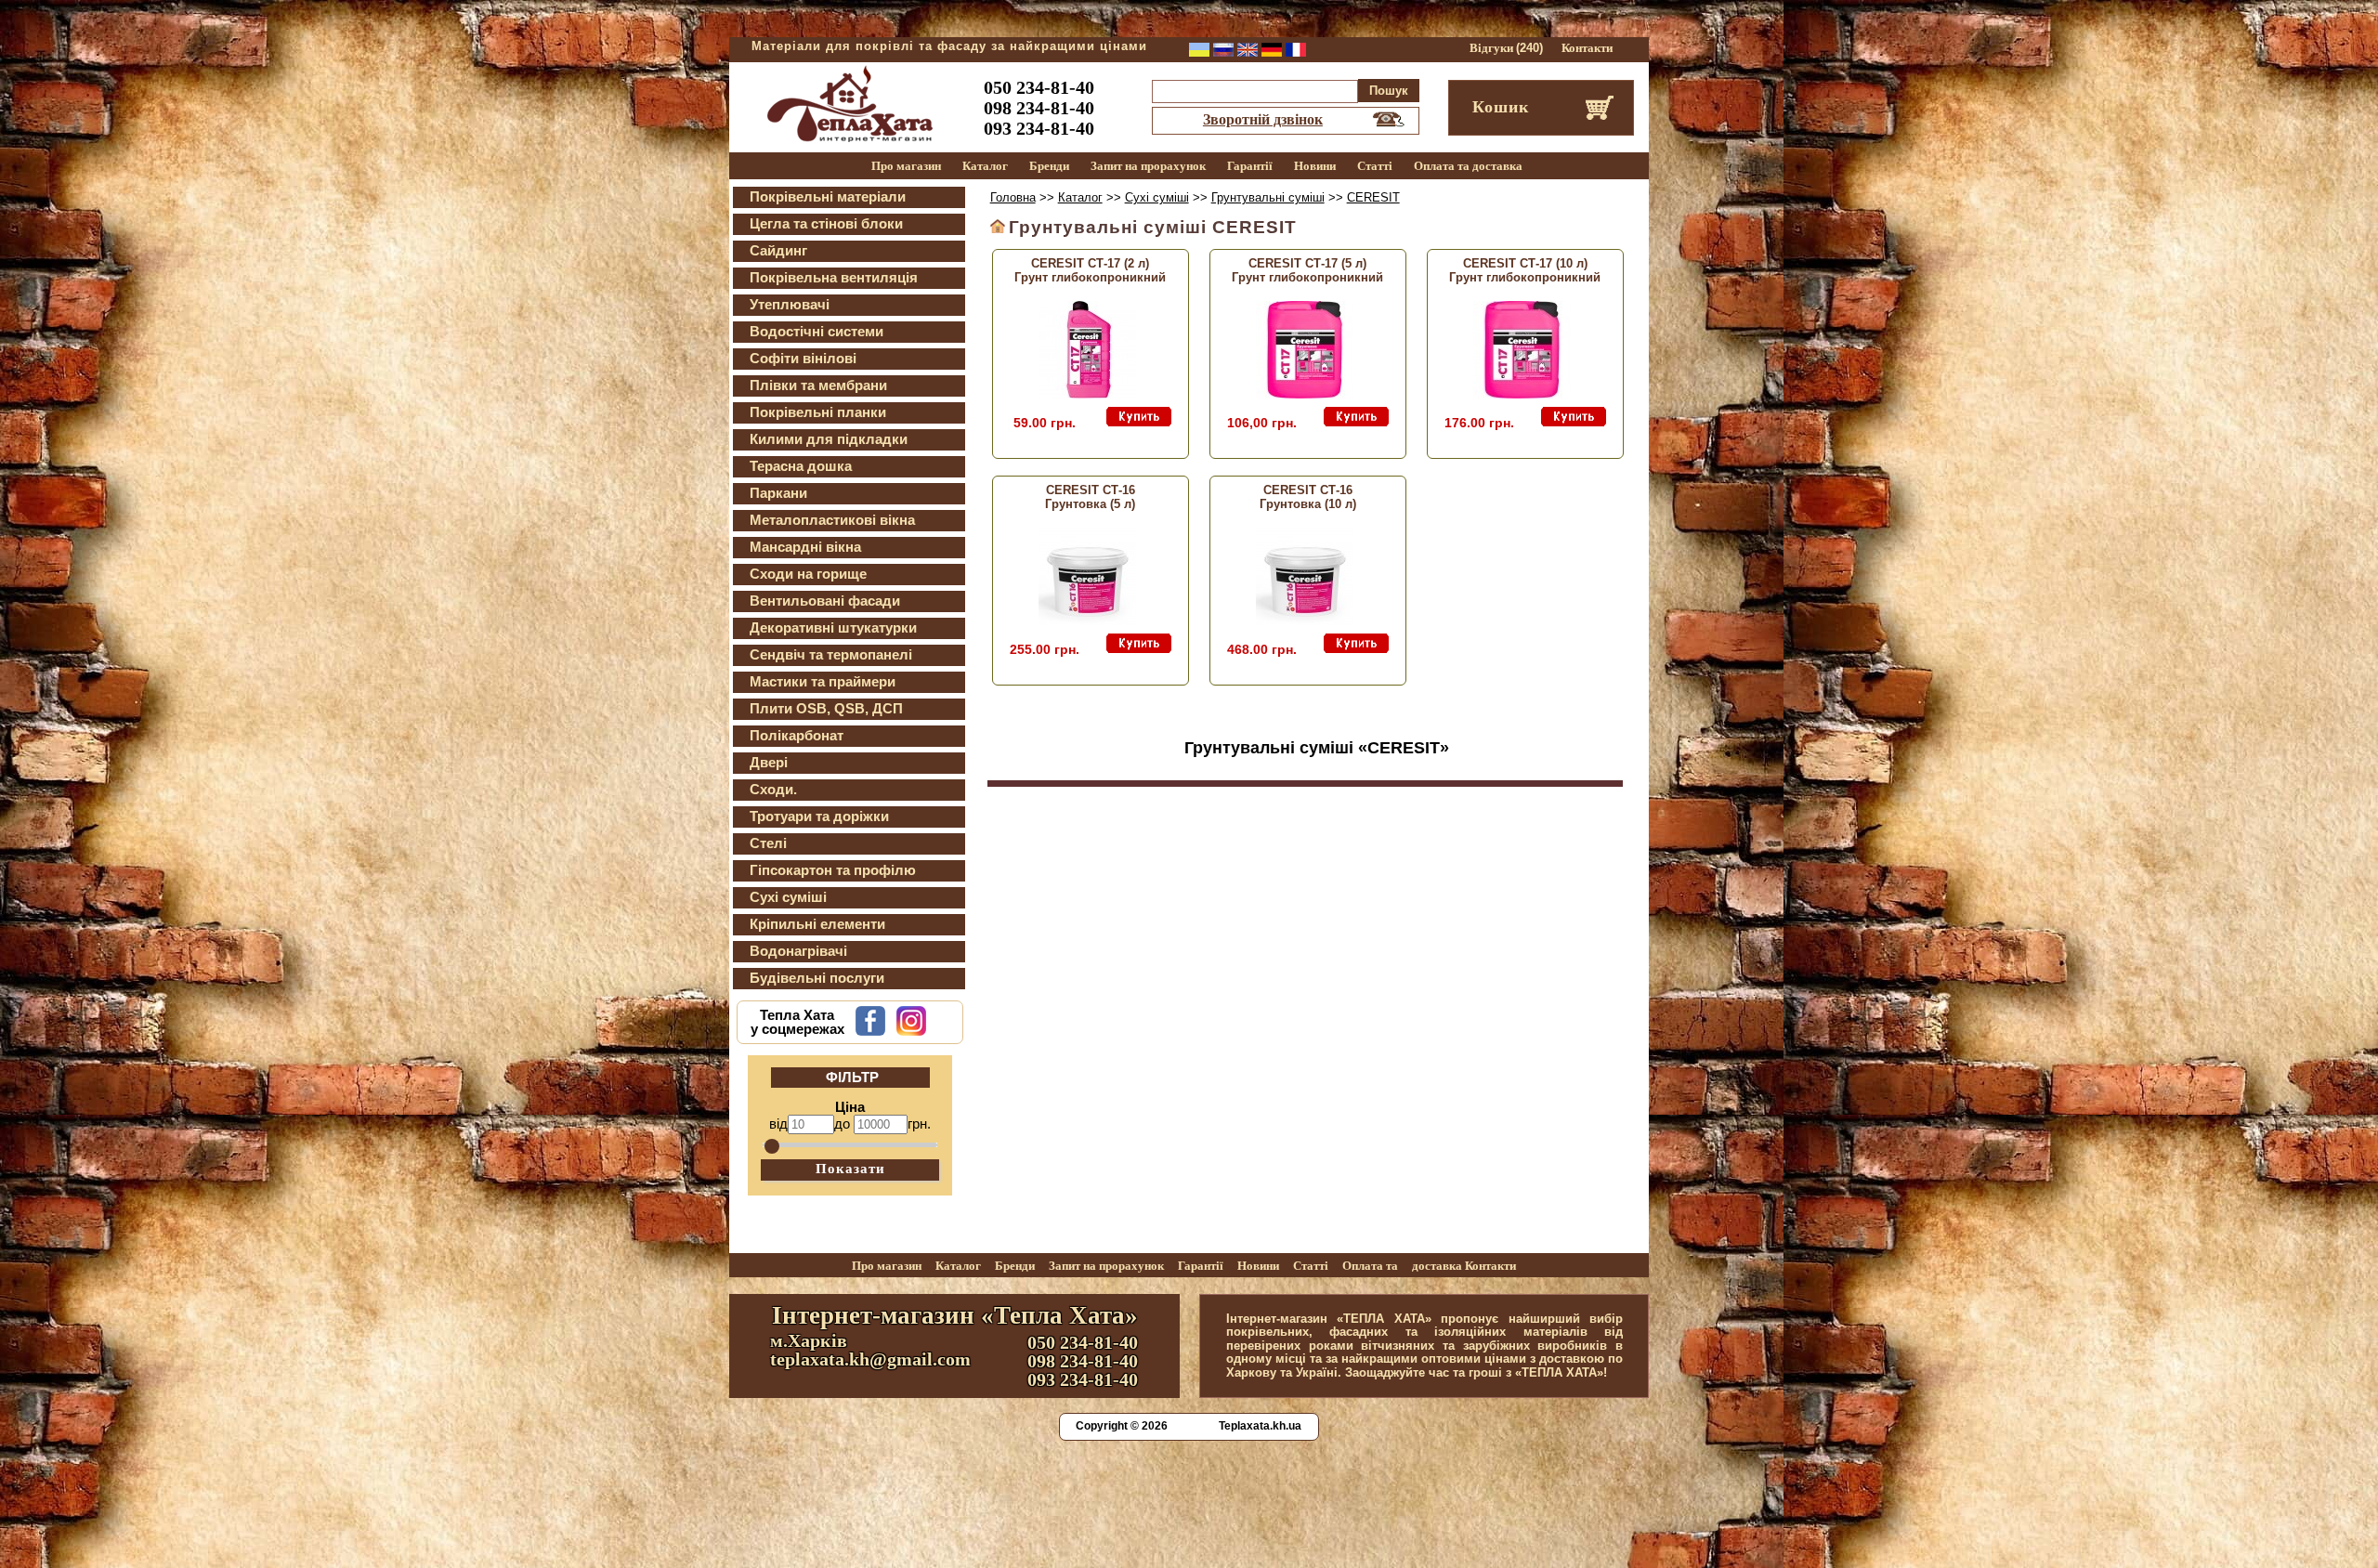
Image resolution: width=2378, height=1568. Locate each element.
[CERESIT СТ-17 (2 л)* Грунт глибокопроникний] (1087, 394)
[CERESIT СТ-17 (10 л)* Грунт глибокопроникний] (1522, 394)
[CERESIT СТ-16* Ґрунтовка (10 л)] (1305, 621)
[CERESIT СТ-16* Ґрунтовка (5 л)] (1087, 621)
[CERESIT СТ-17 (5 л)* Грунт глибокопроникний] (1305, 394)
